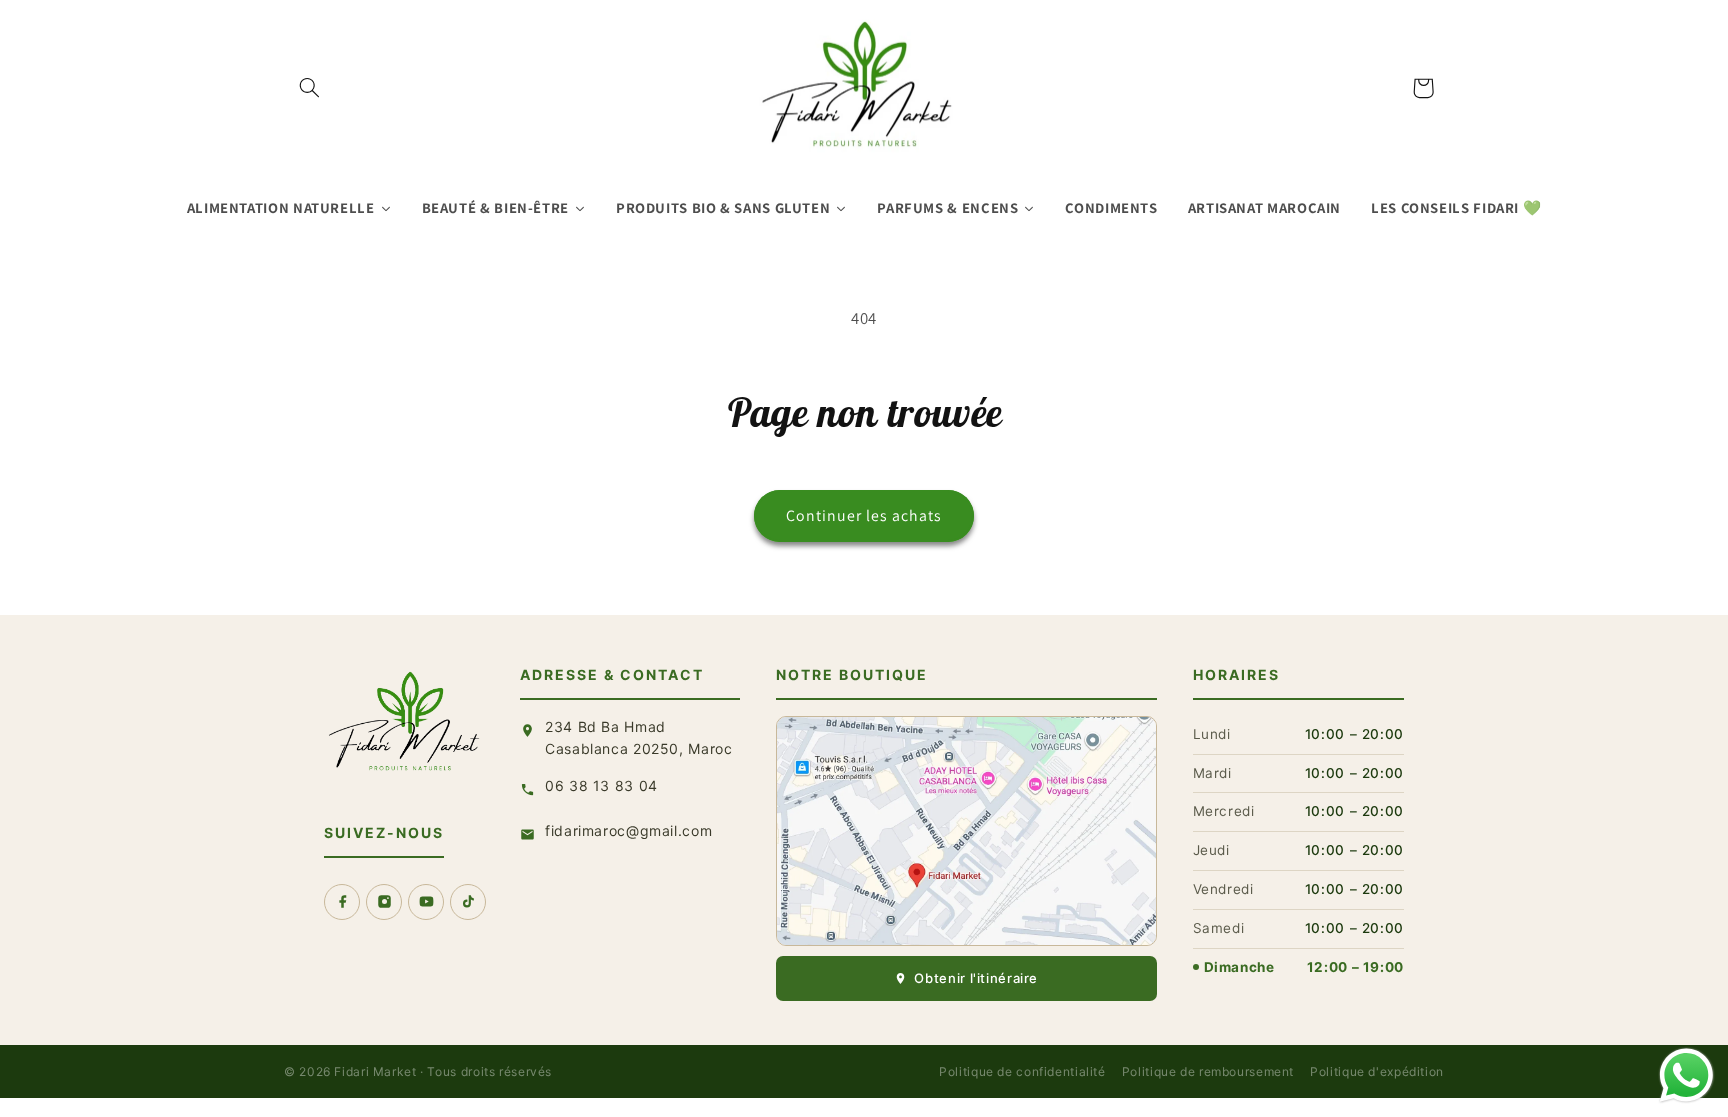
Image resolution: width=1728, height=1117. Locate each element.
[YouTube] (426, 902)
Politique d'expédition (1377, 1071)
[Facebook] (342, 902)
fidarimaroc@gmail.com (628, 830)
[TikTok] (468, 902)
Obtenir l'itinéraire (976, 978)
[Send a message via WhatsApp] (1686, 1075)
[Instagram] (384, 902)
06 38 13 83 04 (601, 785)
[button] (310, 88)
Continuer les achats (864, 515)
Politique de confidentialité (1022, 1071)
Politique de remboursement (1208, 1071)
